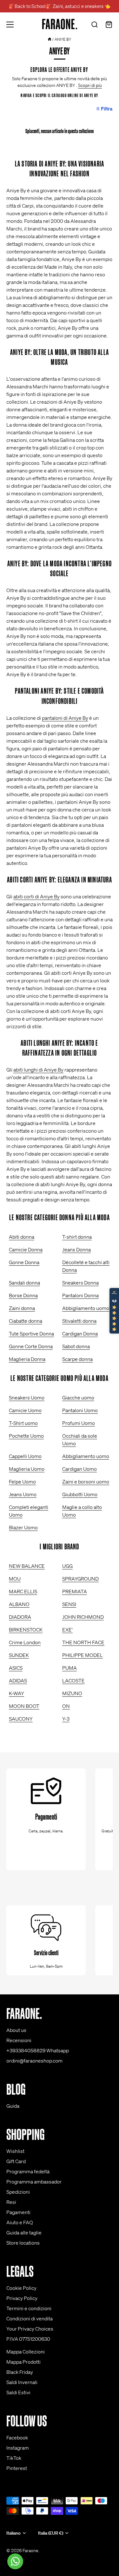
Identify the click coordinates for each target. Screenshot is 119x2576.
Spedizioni (18, 2192)
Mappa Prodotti (23, 2362)
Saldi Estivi (18, 2392)
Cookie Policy (21, 2288)
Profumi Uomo (79, 1423)
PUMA (69, 1668)
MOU (15, 1579)
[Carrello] (109, 25)
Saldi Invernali (22, 2382)
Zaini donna (22, 1308)
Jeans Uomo (23, 1494)
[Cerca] (95, 25)
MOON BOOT (24, 1706)
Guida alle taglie (24, 2233)
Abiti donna (22, 1237)
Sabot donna (76, 1346)
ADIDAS (18, 1681)
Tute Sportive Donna (31, 1334)
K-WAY (17, 1693)
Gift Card (16, 2161)
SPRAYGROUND (80, 1579)
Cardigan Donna (80, 1334)
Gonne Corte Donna (31, 1346)
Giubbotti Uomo (80, 1494)
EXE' (67, 1630)
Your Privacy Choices (30, 2329)
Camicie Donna (26, 1249)
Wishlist (15, 2151)
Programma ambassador (34, 2182)
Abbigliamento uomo (86, 1308)
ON (66, 1706)
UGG (67, 1566)
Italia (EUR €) (51, 2533)
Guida (13, 2106)
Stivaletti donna (79, 1321)
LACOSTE (73, 1681)
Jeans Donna (76, 1249)
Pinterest (17, 2468)
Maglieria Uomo (27, 1469)
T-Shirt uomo (23, 1423)
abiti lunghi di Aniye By (38, 1070)
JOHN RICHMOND (83, 1617)
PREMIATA (75, 1591)
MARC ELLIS (23, 1591)
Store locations (23, 2243)
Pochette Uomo (26, 1436)
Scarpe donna (77, 1359)
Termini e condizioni (29, 2308)
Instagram (18, 2448)
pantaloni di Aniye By (65, 718)
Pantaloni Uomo (80, 1410)
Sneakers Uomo (27, 1398)
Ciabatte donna (26, 1321)
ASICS (16, 1668)
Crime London (25, 1642)
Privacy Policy (22, 2298)
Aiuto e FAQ (20, 2222)
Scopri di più (90, 85)
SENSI (69, 1604)
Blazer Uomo (23, 1527)
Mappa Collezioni (26, 2352)
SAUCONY (21, 1719)
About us (16, 2030)
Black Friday (20, 2372)
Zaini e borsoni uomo (86, 1482)
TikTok (14, 2458)
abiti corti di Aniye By (36, 896)
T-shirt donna (77, 1237)
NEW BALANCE (27, 1566)
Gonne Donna (24, 1262)
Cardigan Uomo (79, 1469)
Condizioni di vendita (30, 2318)
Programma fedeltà (28, 2171)
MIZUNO (72, 1693)
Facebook (17, 2438)
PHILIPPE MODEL (83, 1655)
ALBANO (19, 1604)
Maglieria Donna (27, 1359)
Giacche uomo (78, 1398)
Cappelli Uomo (25, 1456)
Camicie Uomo (25, 1410)
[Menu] (10, 25)
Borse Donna (23, 1295)
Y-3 (66, 1719)
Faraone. (31, 2551)
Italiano (13, 2533)
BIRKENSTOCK (26, 1630)
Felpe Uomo (22, 1482)
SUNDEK (19, 1655)
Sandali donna (24, 1283)
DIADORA (20, 1617)
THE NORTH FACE (83, 1642)
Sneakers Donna (80, 1283)
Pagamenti (18, 2212)
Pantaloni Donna (80, 1295)
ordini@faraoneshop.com (34, 2061)
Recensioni (19, 2040)
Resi (11, 2202)
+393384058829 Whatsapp (38, 2050)
